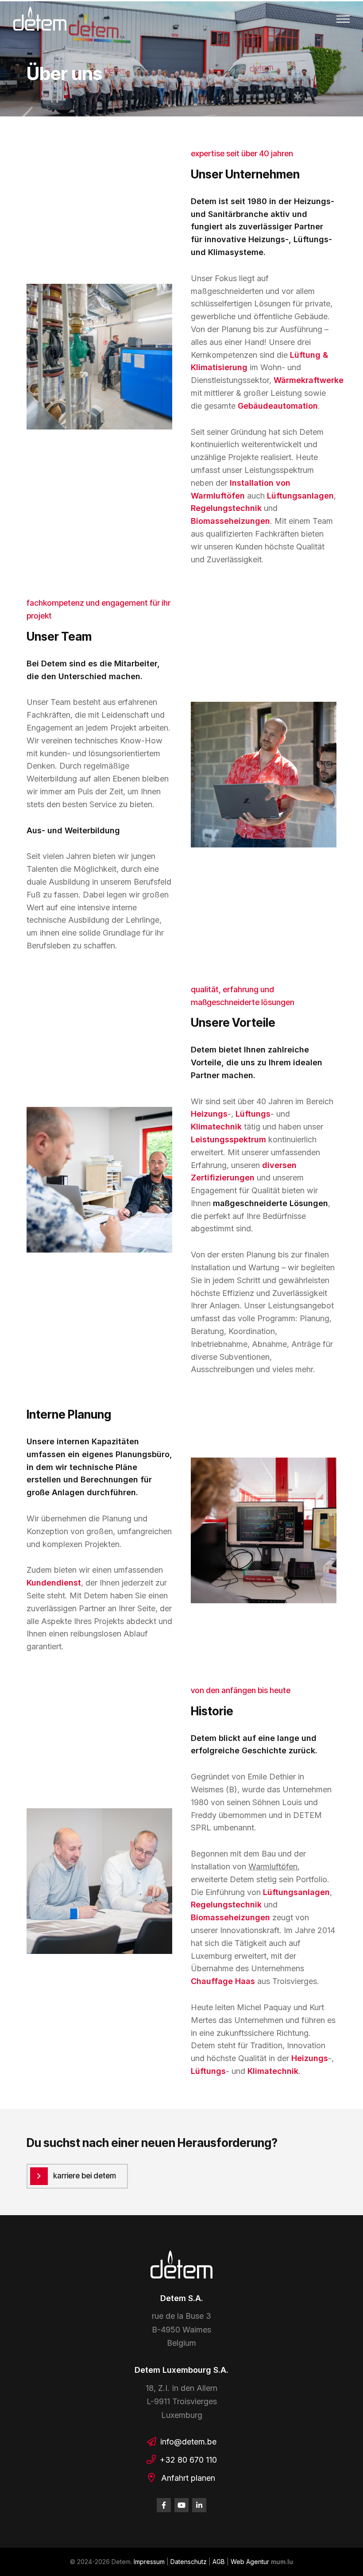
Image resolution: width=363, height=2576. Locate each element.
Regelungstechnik (227, 508)
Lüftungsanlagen (300, 496)
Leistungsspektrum (230, 1139)
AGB (219, 2562)
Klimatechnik (217, 1127)
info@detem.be (188, 2442)
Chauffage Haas (223, 1981)
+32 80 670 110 (188, 2460)
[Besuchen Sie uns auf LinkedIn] (199, 2505)
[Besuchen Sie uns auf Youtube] (181, 2505)
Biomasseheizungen (230, 521)
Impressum (149, 2562)
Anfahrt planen (188, 2478)
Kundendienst (54, 1583)
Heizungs (209, 1114)
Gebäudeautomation (278, 406)
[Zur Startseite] (40, 19)
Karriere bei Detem (85, 2176)
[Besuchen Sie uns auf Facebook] (164, 2505)
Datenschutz (189, 2562)
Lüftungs (253, 1114)
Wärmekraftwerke (309, 380)
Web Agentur (250, 2562)
